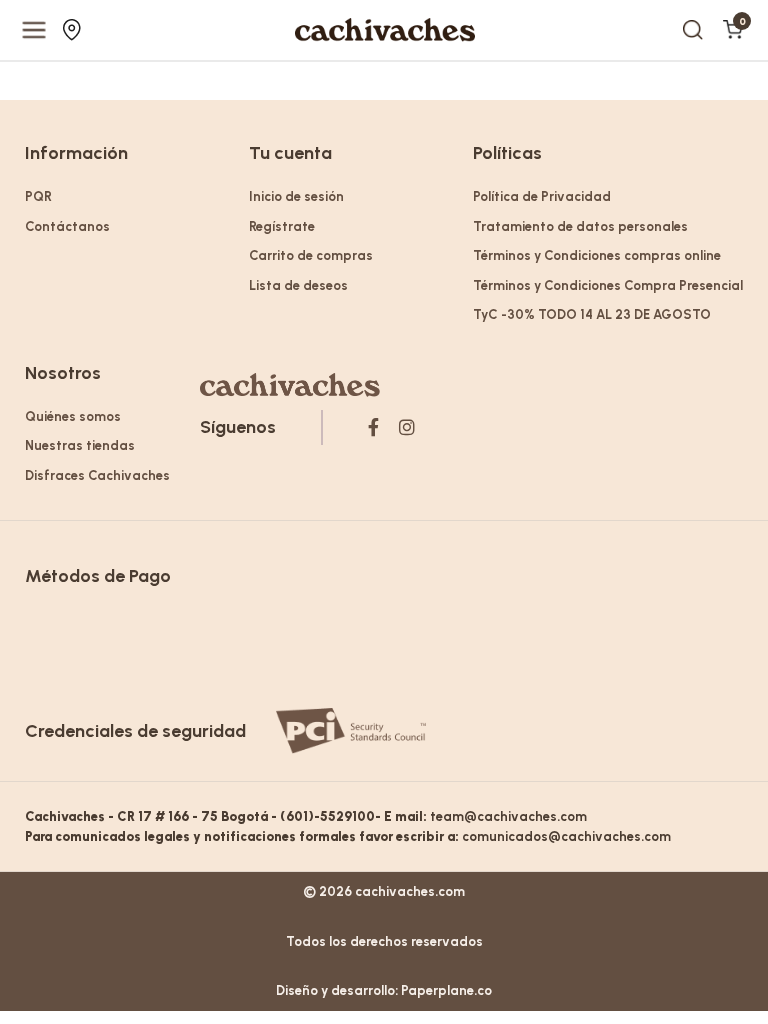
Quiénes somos (73, 416)
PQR (38, 196)
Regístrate (282, 226)
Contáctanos (67, 226)
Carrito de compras (311, 255)
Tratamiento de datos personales (580, 226)
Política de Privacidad (542, 196)
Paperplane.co (446, 990)
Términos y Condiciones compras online (597, 255)
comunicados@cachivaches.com (566, 836)
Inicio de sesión (296, 196)
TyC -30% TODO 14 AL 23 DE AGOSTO (592, 314)
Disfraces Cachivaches (97, 475)
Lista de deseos (298, 285)
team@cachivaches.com (508, 816)
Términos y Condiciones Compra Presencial (608, 285)
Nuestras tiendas (74, 30)
